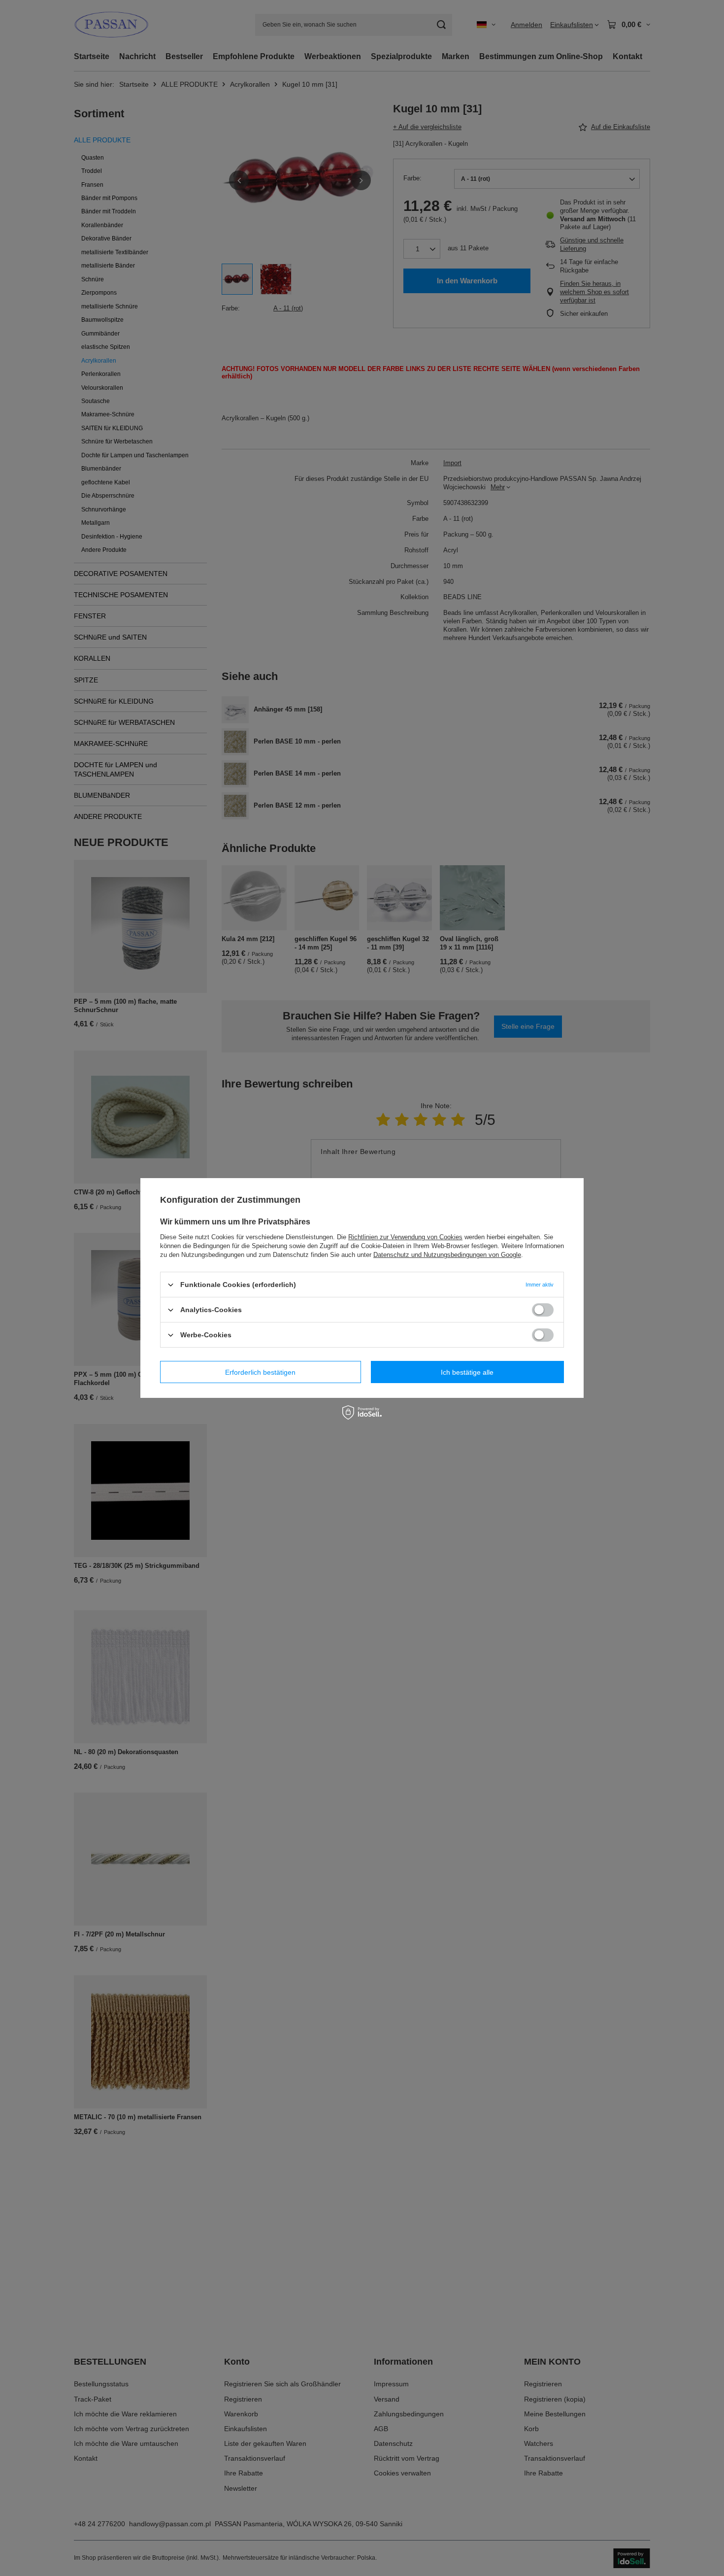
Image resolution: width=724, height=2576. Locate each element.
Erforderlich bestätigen (260, 1372)
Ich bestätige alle (467, 1372)
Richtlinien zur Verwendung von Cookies (405, 1237)
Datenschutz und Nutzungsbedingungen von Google (447, 1255)
